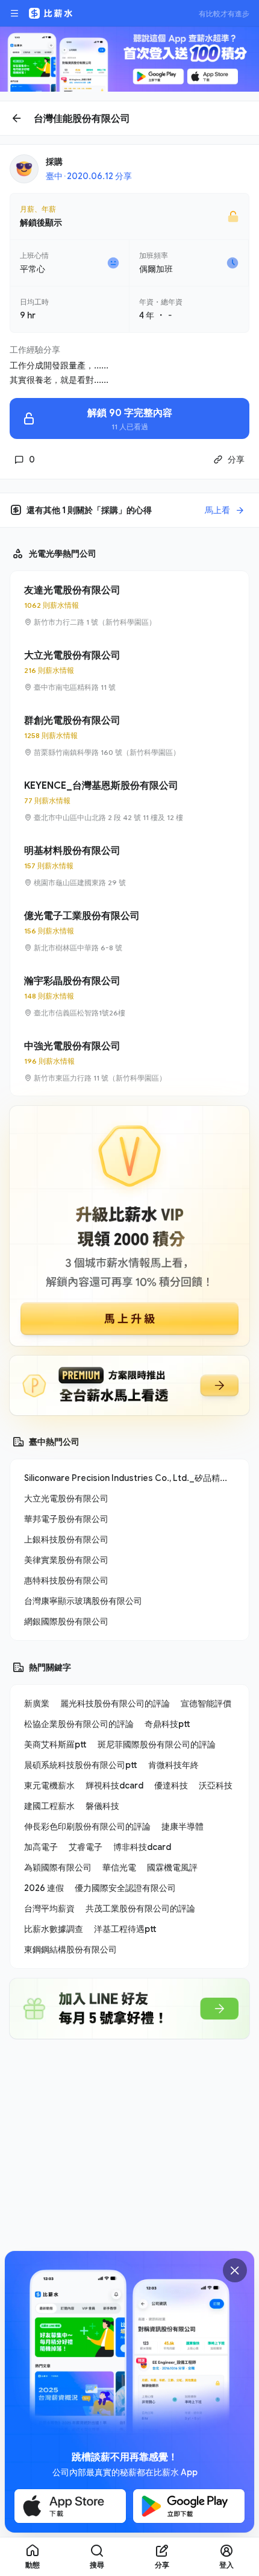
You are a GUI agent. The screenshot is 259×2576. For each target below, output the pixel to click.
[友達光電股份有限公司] (129, 605)
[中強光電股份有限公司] (129, 1061)
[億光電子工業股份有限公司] (129, 931)
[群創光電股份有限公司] (129, 736)
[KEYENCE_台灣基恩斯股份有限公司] (129, 801)
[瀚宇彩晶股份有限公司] (129, 996)
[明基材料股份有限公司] (129, 866)
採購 (54, 161)
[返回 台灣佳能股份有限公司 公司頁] (129, 118)
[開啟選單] (14, 13)
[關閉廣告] (235, 2270)
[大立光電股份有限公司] (129, 671)
